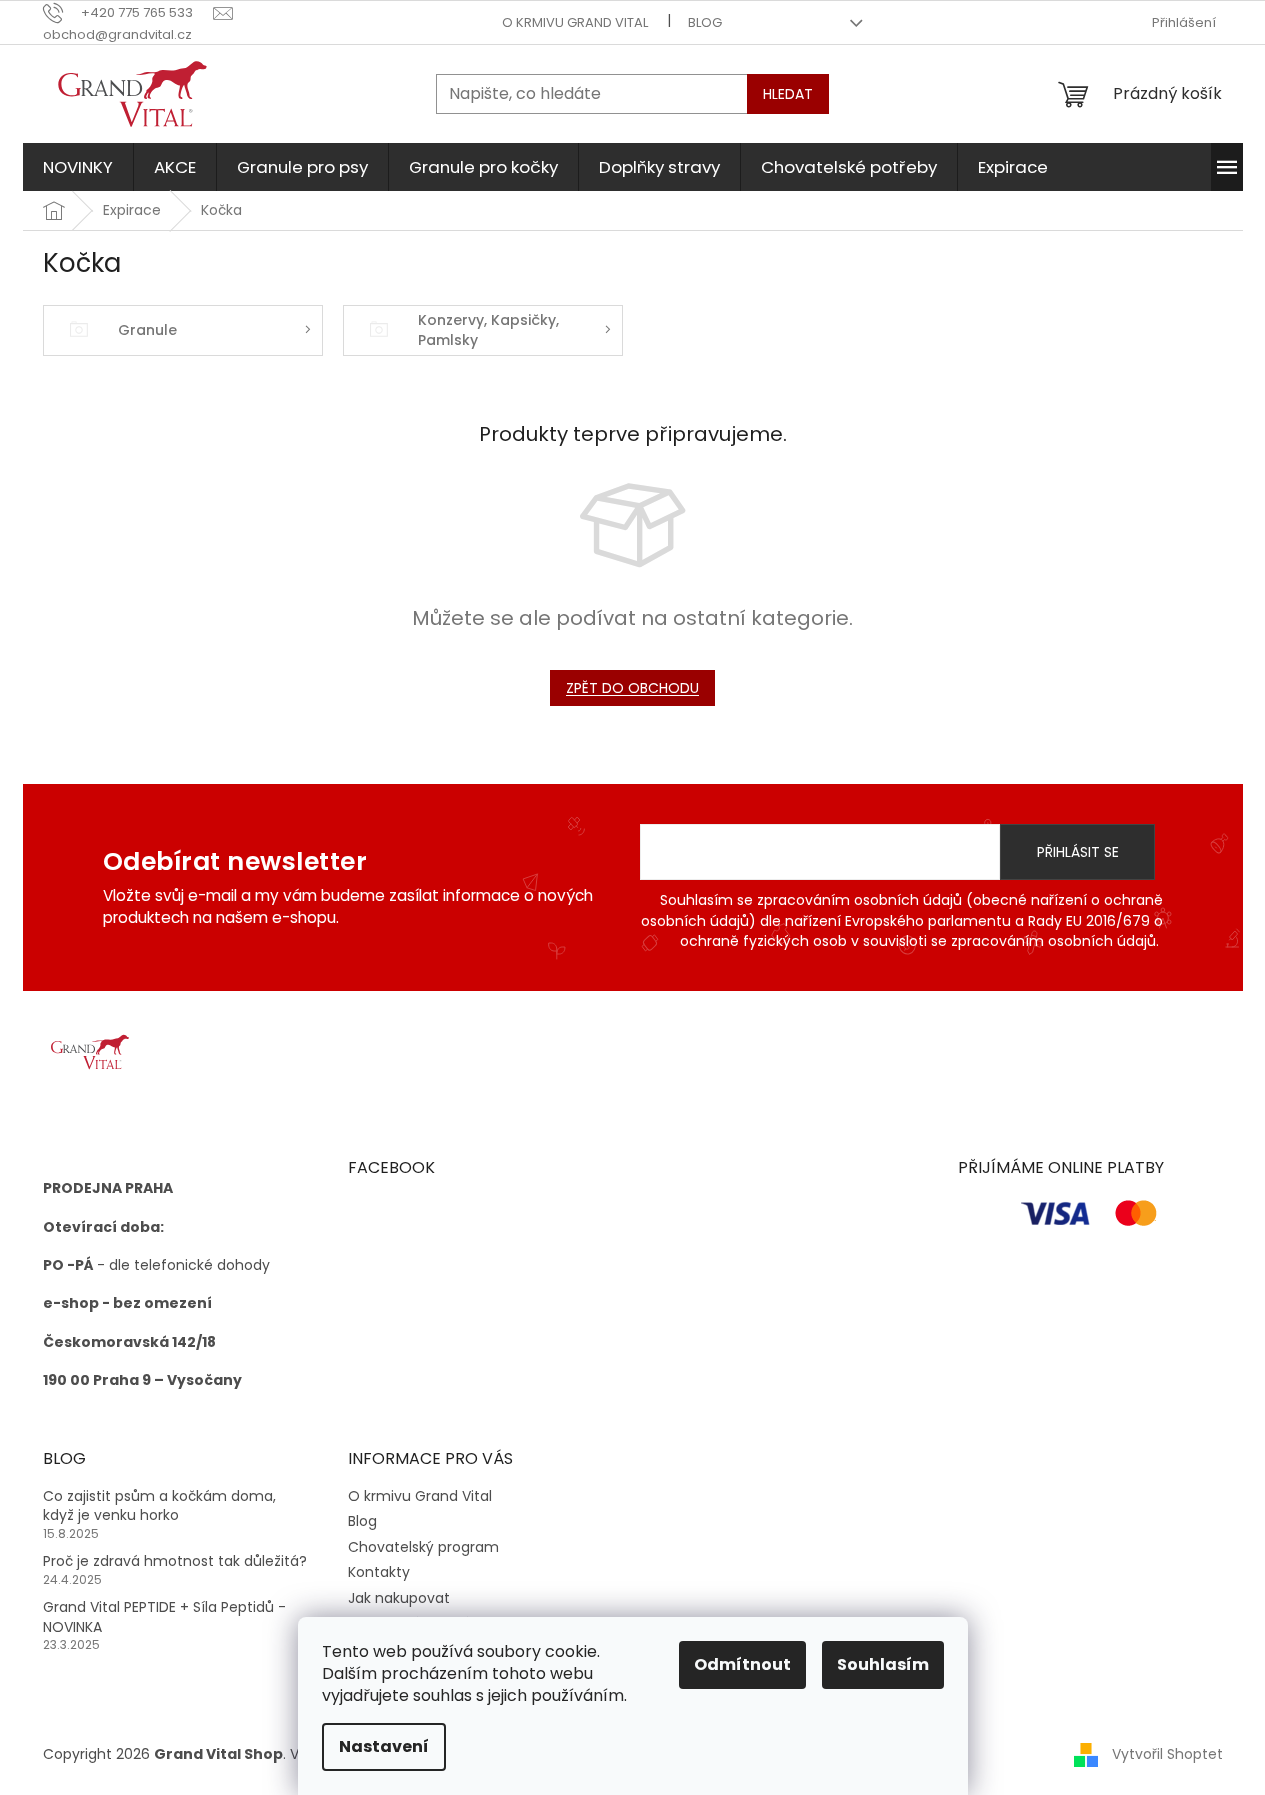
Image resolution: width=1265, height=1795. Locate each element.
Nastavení (384, 1746)
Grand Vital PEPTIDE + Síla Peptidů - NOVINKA (164, 1617)
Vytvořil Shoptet (1167, 1753)
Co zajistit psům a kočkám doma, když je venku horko (159, 1506)
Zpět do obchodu (632, 688)
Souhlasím (883, 1664)
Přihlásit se (1078, 852)
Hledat (788, 94)
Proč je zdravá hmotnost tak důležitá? (175, 1561)
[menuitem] (78, 167)
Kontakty (379, 1572)
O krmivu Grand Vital (575, 22)
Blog (705, 22)
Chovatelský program (423, 1547)
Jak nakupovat (399, 1598)
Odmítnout (742, 1664)
